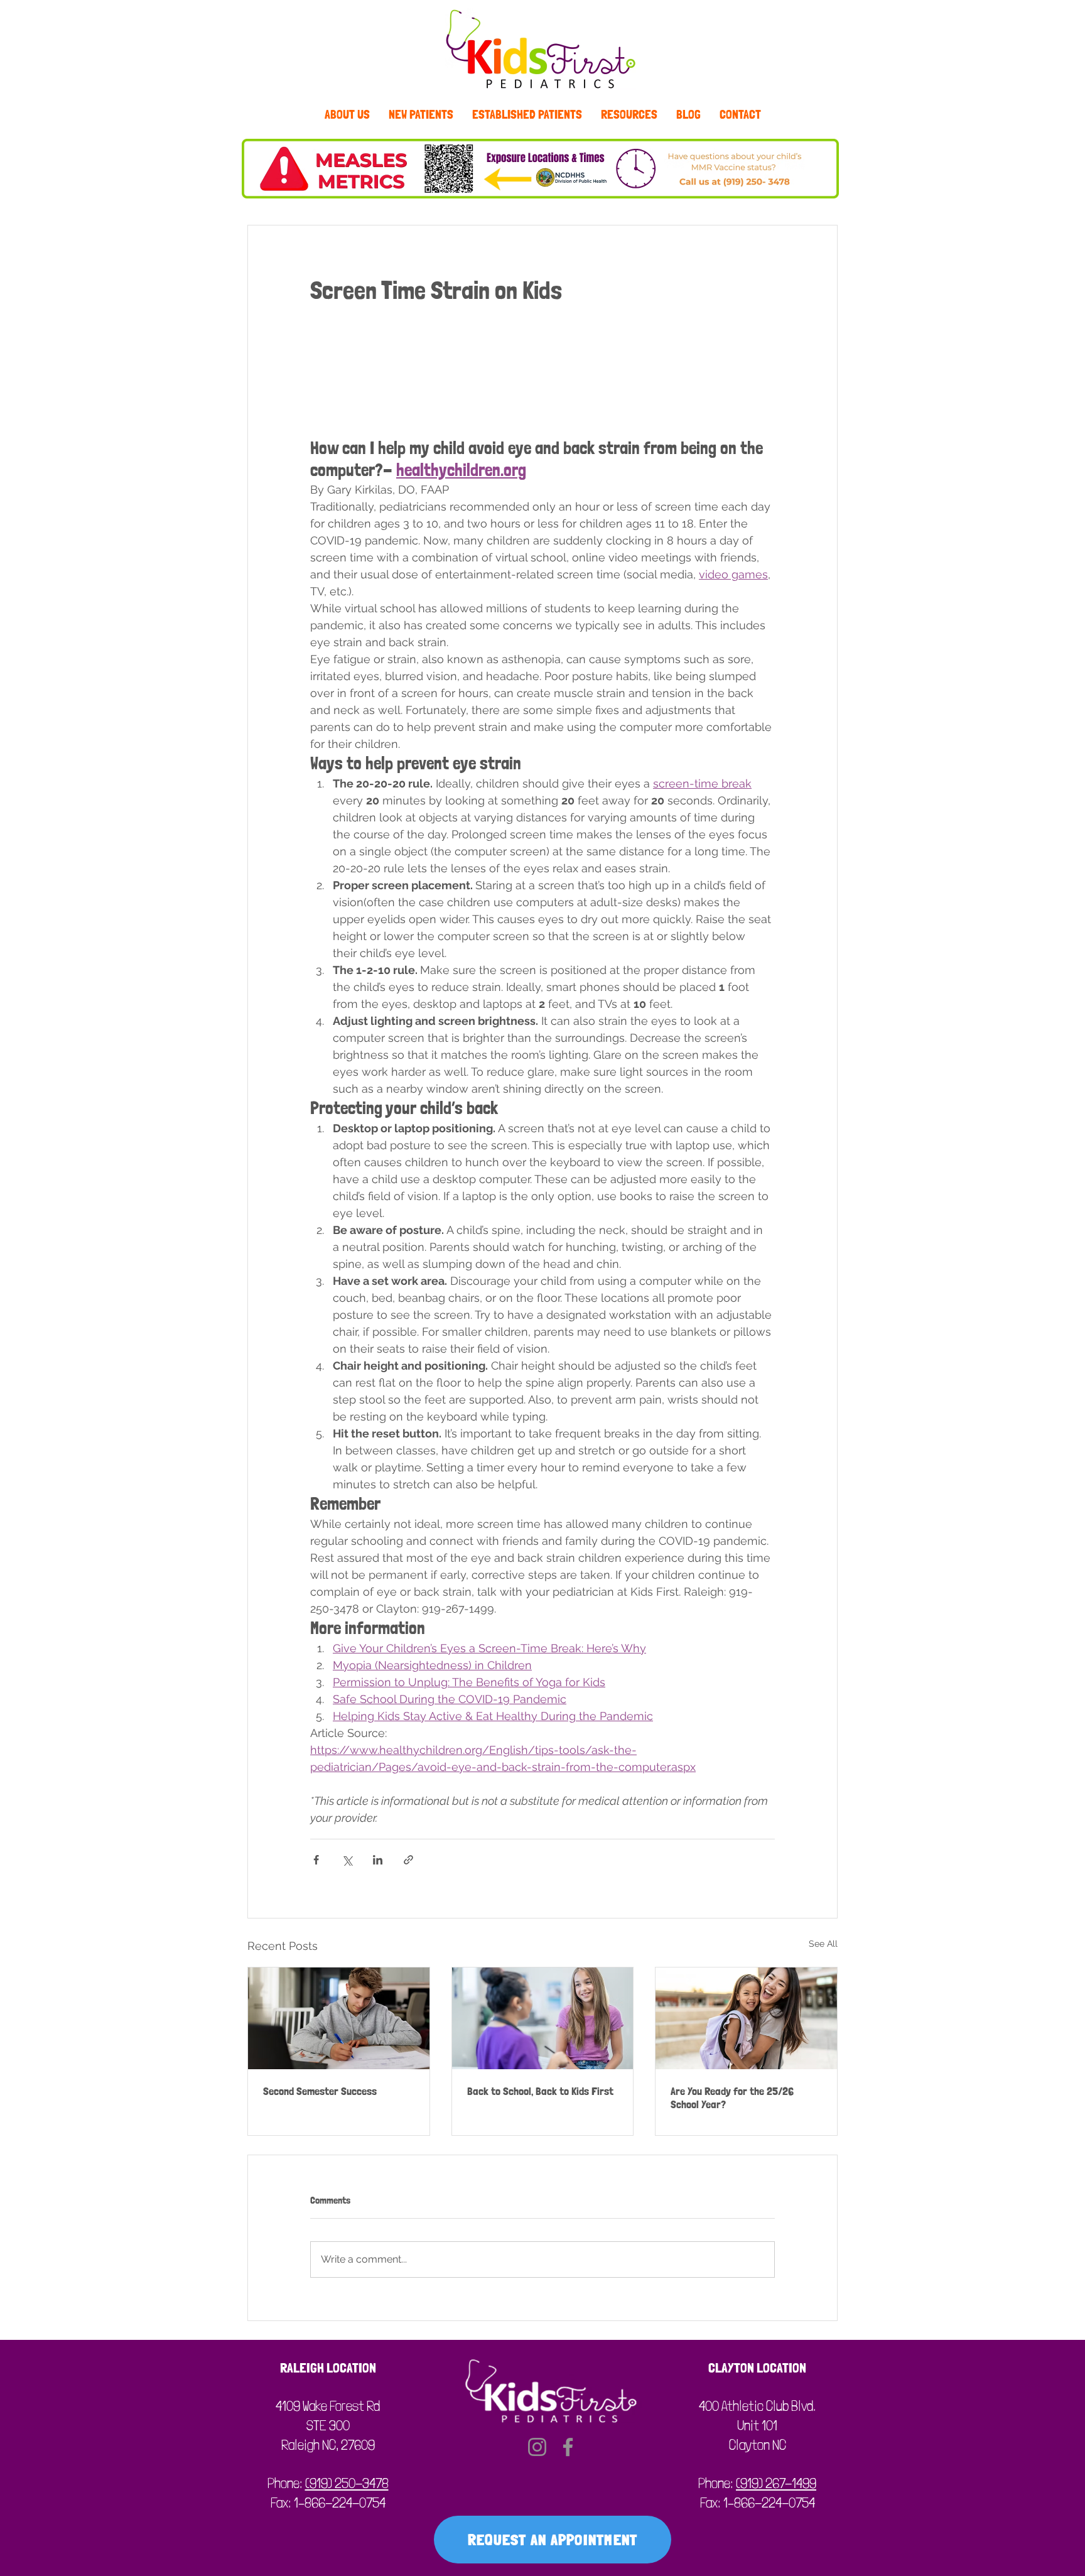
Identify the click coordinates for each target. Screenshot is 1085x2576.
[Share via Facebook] (316, 1860)
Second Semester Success (320, 2091)
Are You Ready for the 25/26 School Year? (732, 2097)
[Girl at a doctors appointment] (543, 2018)
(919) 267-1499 (776, 2483)
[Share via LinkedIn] (378, 1860)
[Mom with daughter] (746, 2018)
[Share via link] (408, 1860)
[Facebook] (568, 2447)
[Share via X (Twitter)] (347, 1860)
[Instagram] (537, 2447)
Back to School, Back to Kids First (540, 2091)
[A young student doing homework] (339, 2018)
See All (823, 1944)
